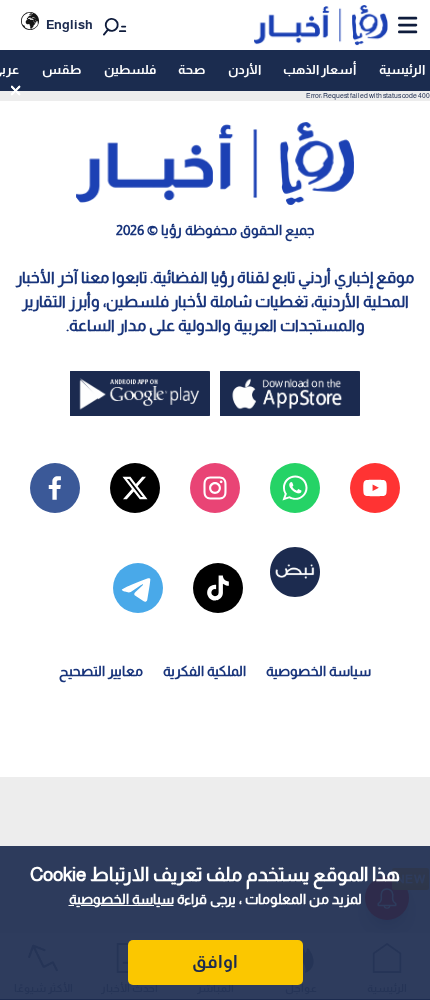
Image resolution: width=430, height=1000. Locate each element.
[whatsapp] (295, 488)
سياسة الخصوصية (121, 899)
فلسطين (130, 69)
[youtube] (375, 488)
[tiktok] (218, 588)
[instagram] (215, 488)
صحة (191, 69)
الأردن (244, 69)
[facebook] (55, 488)
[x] (135, 488)
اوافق (215, 962)
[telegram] (138, 588)
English (69, 24)
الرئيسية (402, 69)
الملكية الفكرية (204, 671)
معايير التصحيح (101, 671)
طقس (61, 69)
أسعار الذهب (319, 69)
